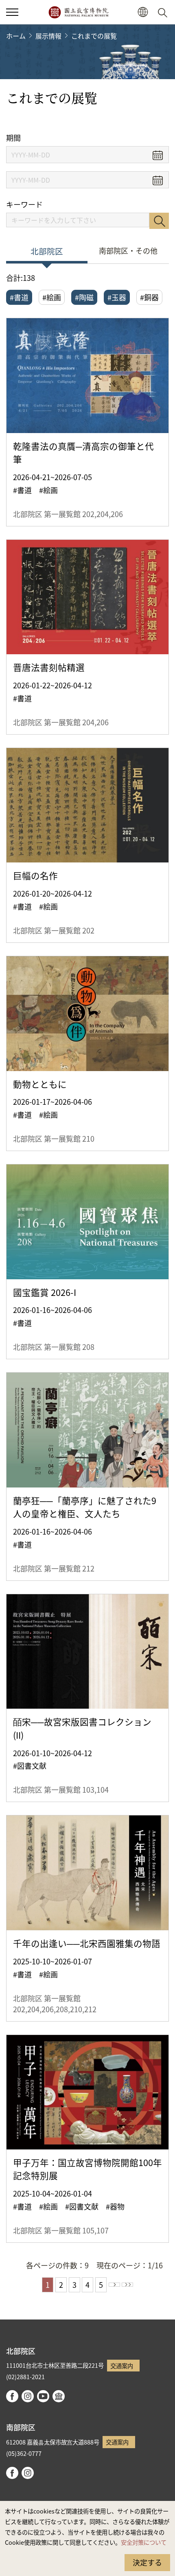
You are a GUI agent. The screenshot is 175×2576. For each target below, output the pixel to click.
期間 (13, 138)
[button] (12, 12)
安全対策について (144, 2542)
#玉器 (117, 297)
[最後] (127, 2285)
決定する (147, 2562)
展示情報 (48, 36)
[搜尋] (164, 12)
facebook (12, 2396)
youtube (43, 2396)
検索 (159, 221)
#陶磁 (84, 297)
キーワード (24, 204)
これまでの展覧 (94, 36)
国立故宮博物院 (78, 12)
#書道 (19, 297)
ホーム (16, 36)
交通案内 (122, 2366)
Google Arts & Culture (59, 2396)
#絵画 (52, 297)
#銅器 (149, 297)
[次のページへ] (114, 2285)
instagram (28, 2396)
